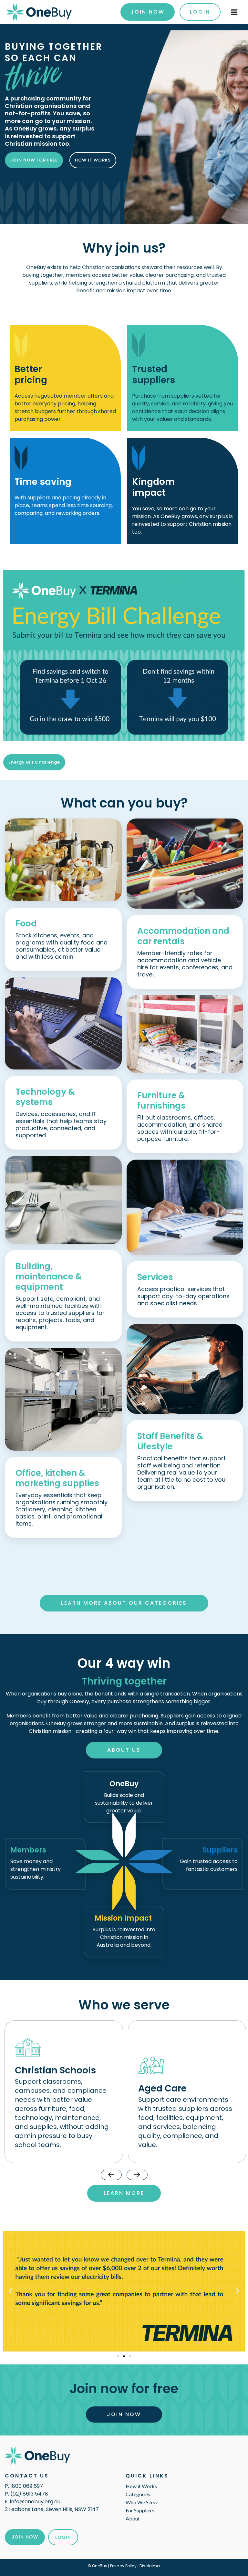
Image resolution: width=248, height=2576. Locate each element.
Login (200, 12)
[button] (10, 2291)
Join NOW (25, 2537)
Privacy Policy (123, 2566)
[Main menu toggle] (234, 12)
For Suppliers (140, 2510)
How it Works (141, 2486)
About (133, 2518)
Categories (138, 2494)
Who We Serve (142, 2502)
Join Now (148, 12)
